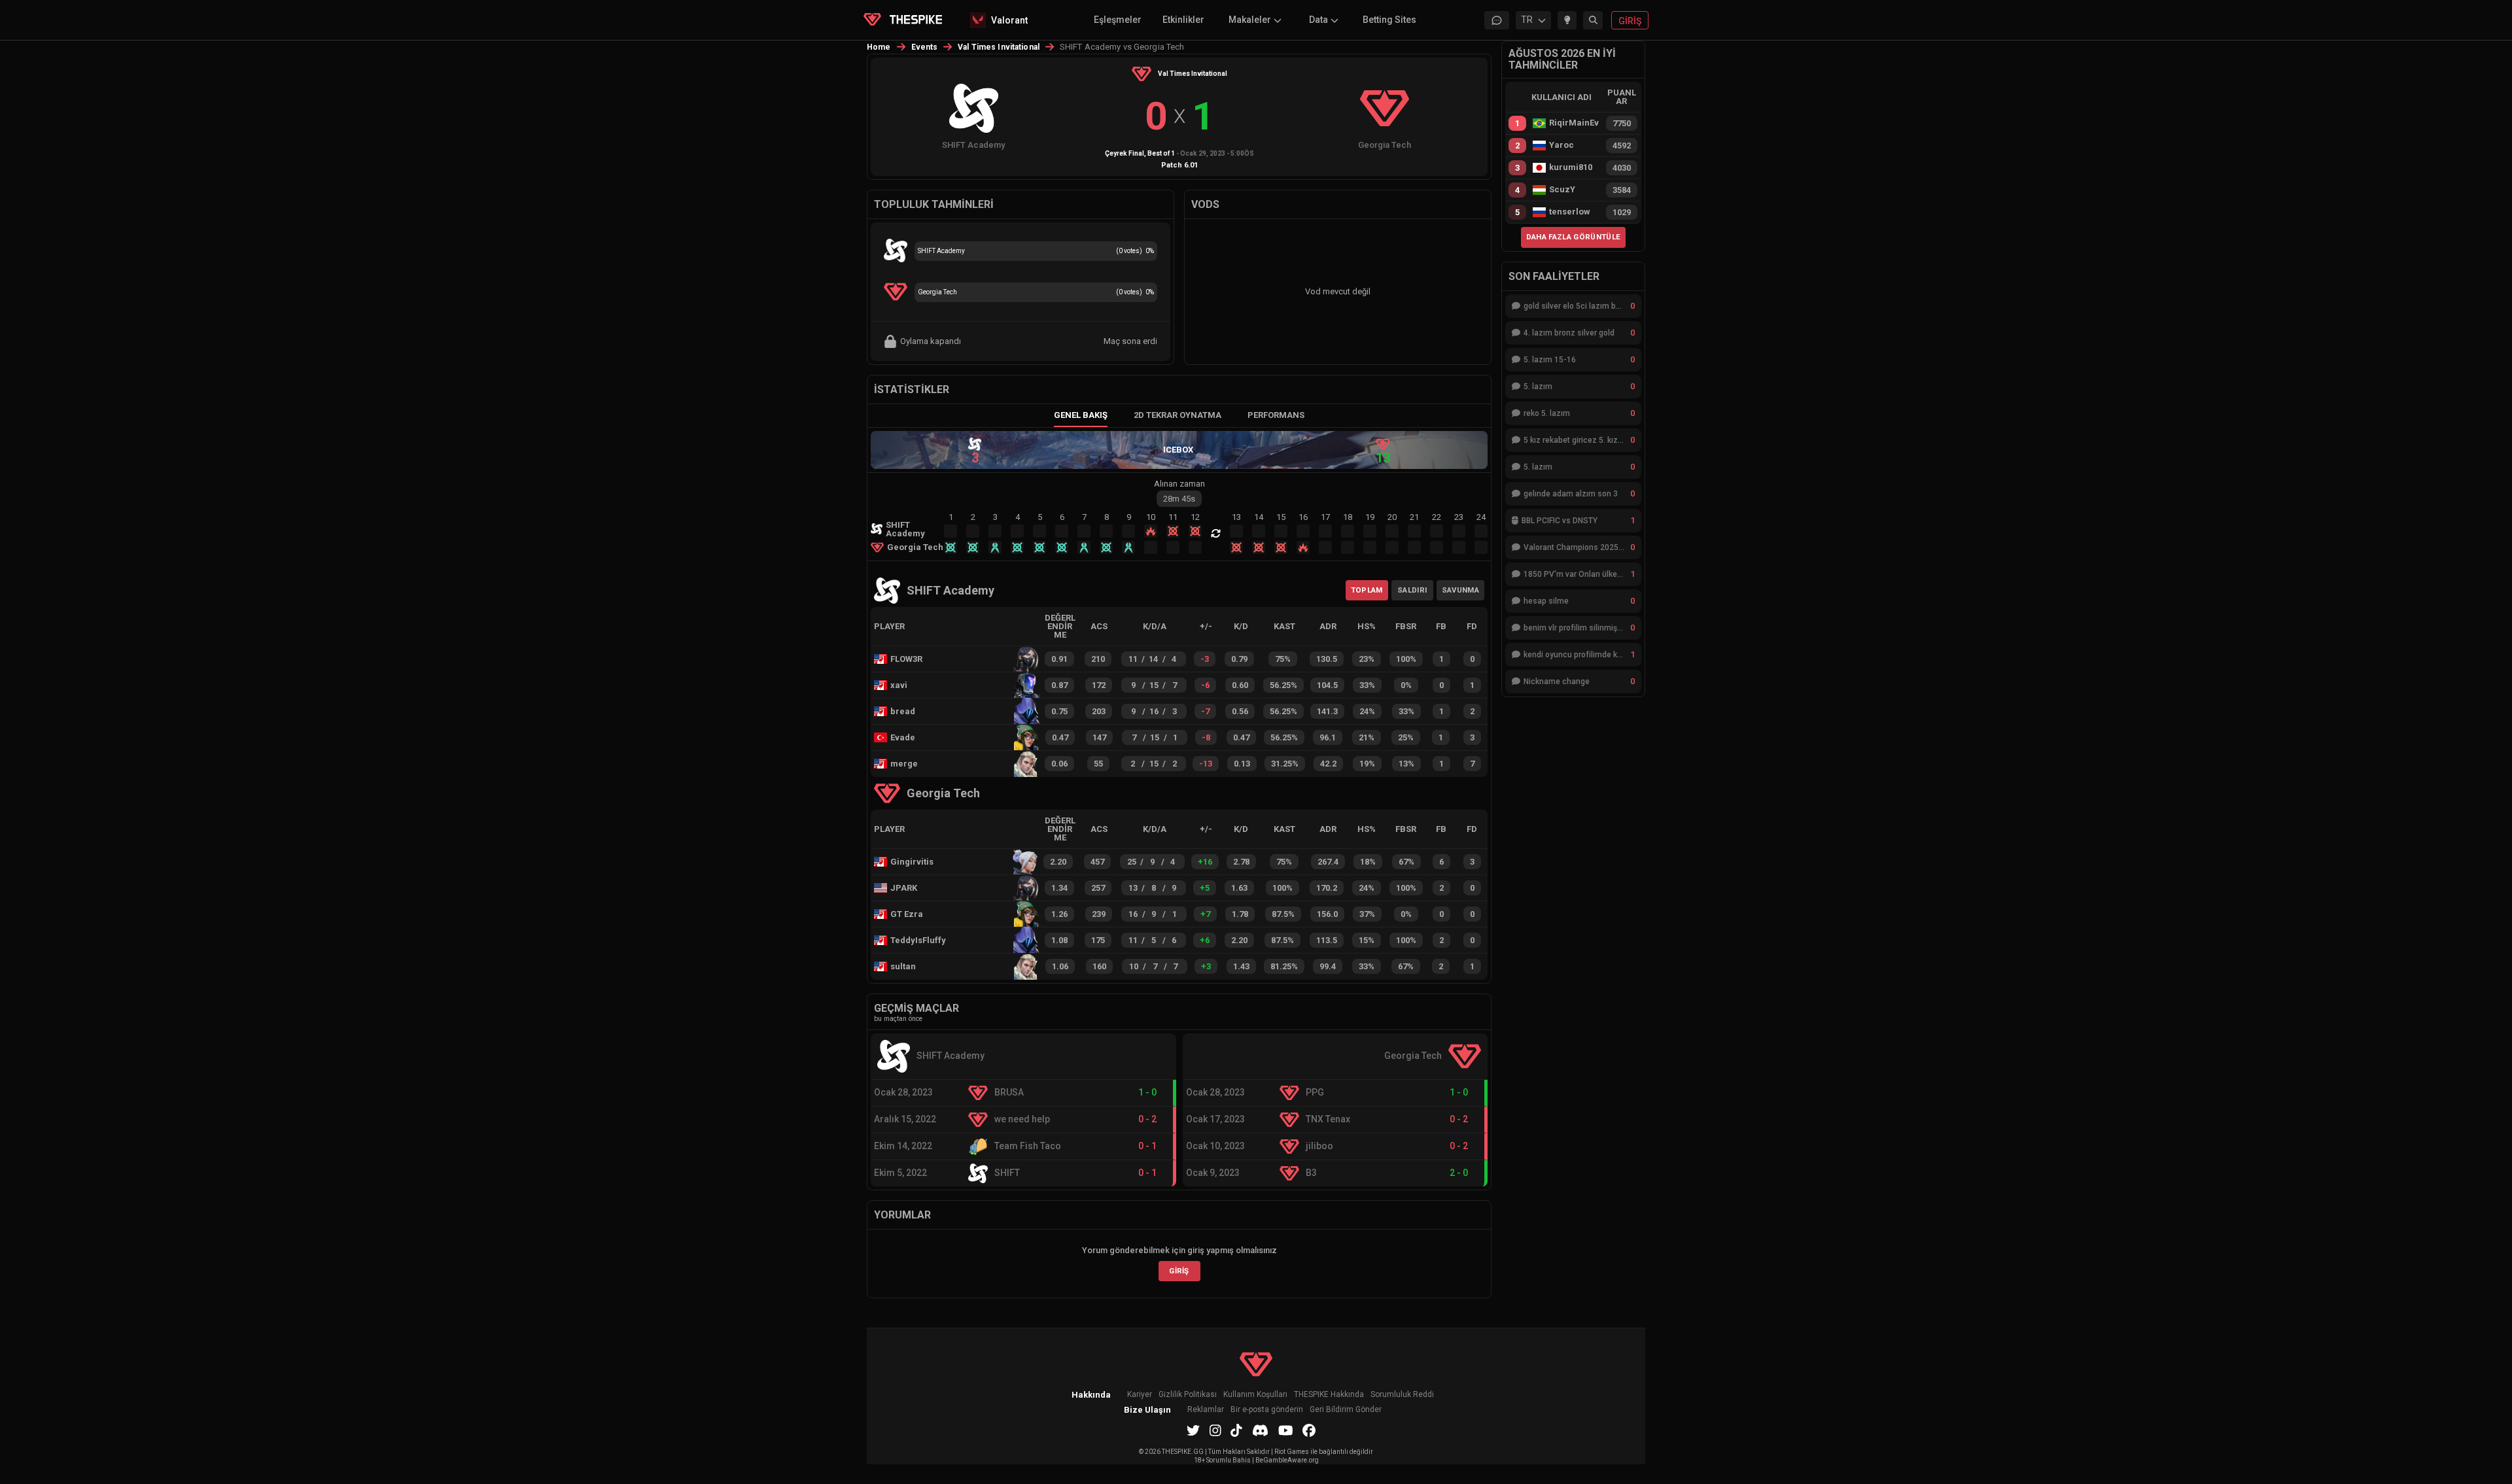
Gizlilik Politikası (1188, 1395)
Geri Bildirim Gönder (1346, 1410)
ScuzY (1562, 190)
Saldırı (1412, 590)
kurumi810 (1571, 167)
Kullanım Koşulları (1255, 1395)
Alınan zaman (1179, 484)
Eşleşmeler (1118, 20)
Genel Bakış (1081, 415)
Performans (1276, 415)
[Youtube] (1286, 1430)
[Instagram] (1215, 1430)
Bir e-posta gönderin (1267, 1410)
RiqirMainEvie (1574, 123)
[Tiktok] (1236, 1430)
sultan (903, 966)
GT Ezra (907, 914)
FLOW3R (906, 659)
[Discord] (1260, 1430)
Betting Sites (1389, 20)
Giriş (1179, 1271)
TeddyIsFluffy (915, 940)
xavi (899, 685)
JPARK (904, 888)
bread (903, 711)
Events (925, 47)
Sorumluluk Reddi (1402, 1395)
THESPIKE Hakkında (1329, 1395)
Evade (903, 737)
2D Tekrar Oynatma (1177, 415)
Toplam (1367, 590)
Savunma (1460, 590)
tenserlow (1570, 212)
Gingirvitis (912, 862)
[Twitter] (1193, 1430)
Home (879, 47)
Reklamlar (1206, 1410)
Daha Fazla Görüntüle (1574, 237)
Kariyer (1140, 1395)
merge (904, 764)
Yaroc (1561, 145)
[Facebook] (1309, 1430)
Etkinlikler (1183, 20)
